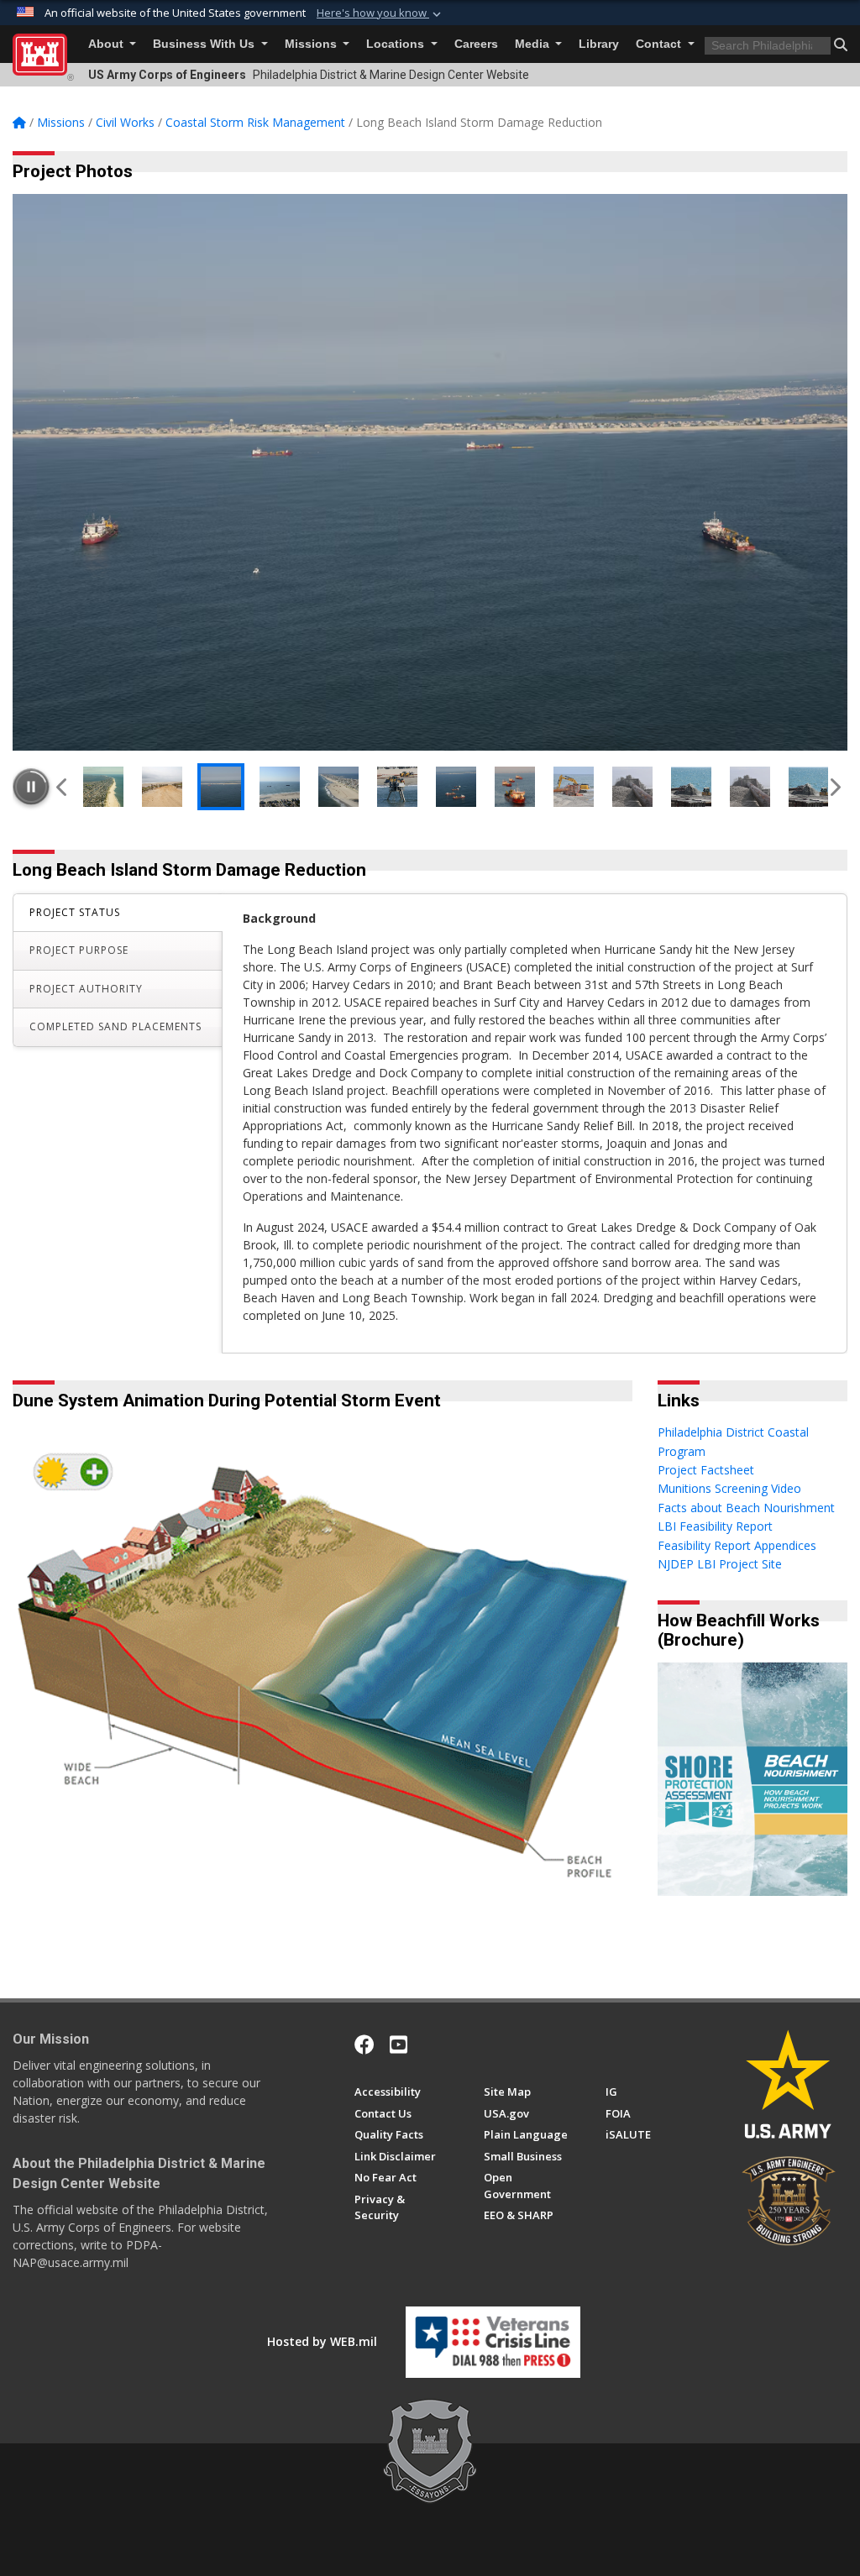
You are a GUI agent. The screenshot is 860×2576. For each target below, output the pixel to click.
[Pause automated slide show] (31, 787)
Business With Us (205, 44)
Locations (397, 44)
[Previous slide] (63, 787)
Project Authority (86, 989)
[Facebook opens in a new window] (364, 2045)
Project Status (75, 912)
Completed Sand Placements (115, 1026)
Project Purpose (79, 950)
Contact (660, 44)
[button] (380, 13)
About (107, 44)
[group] (430, 472)
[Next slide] (834, 787)
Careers (476, 44)
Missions (312, 44)
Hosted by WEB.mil (322, 2341)
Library (599, 44)
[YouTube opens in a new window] (399, 2045)
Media (534, 44)
